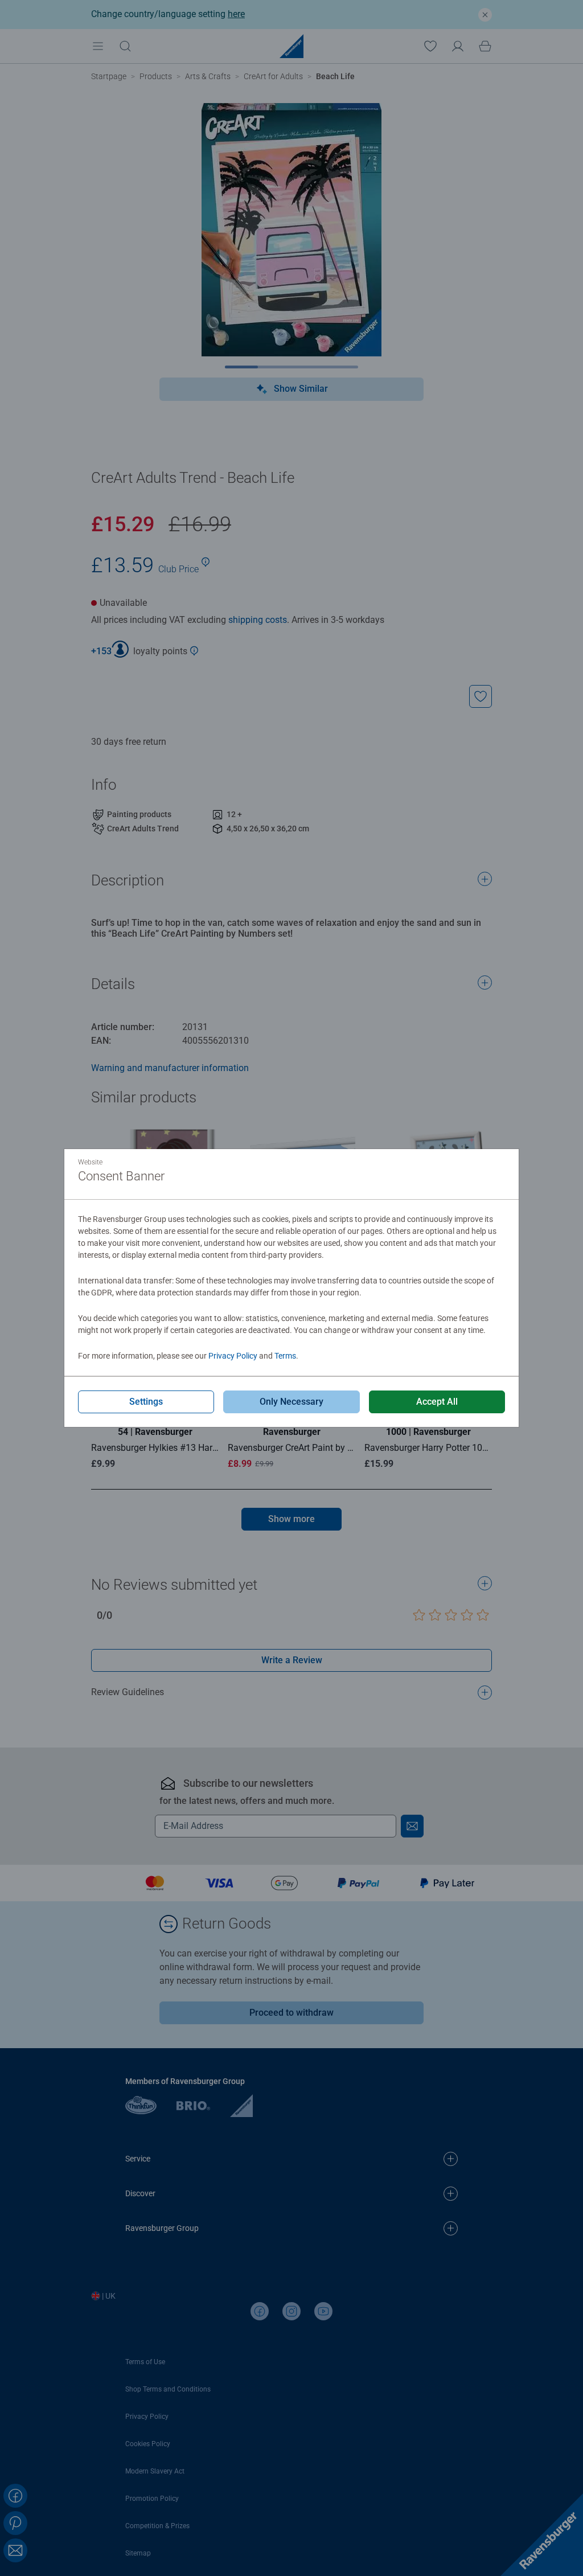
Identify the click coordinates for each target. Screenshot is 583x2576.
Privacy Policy (233, 1356)
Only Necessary (291, 1402)
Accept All (437, 1402)
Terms (285, 1356)
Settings (146, 1402)
